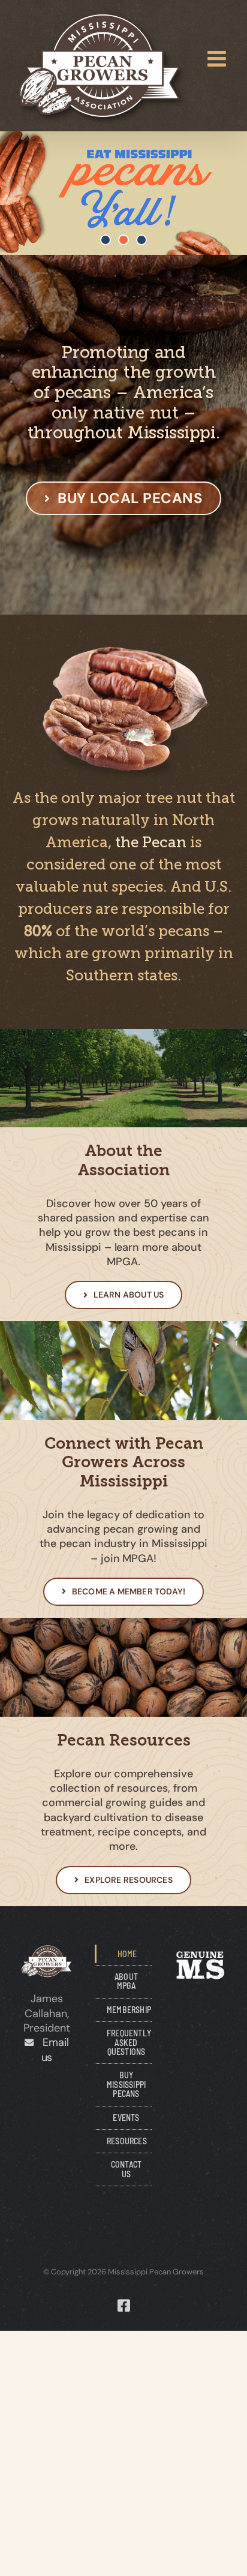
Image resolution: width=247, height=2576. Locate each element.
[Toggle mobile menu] (218, 59)
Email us (51, 2050)
